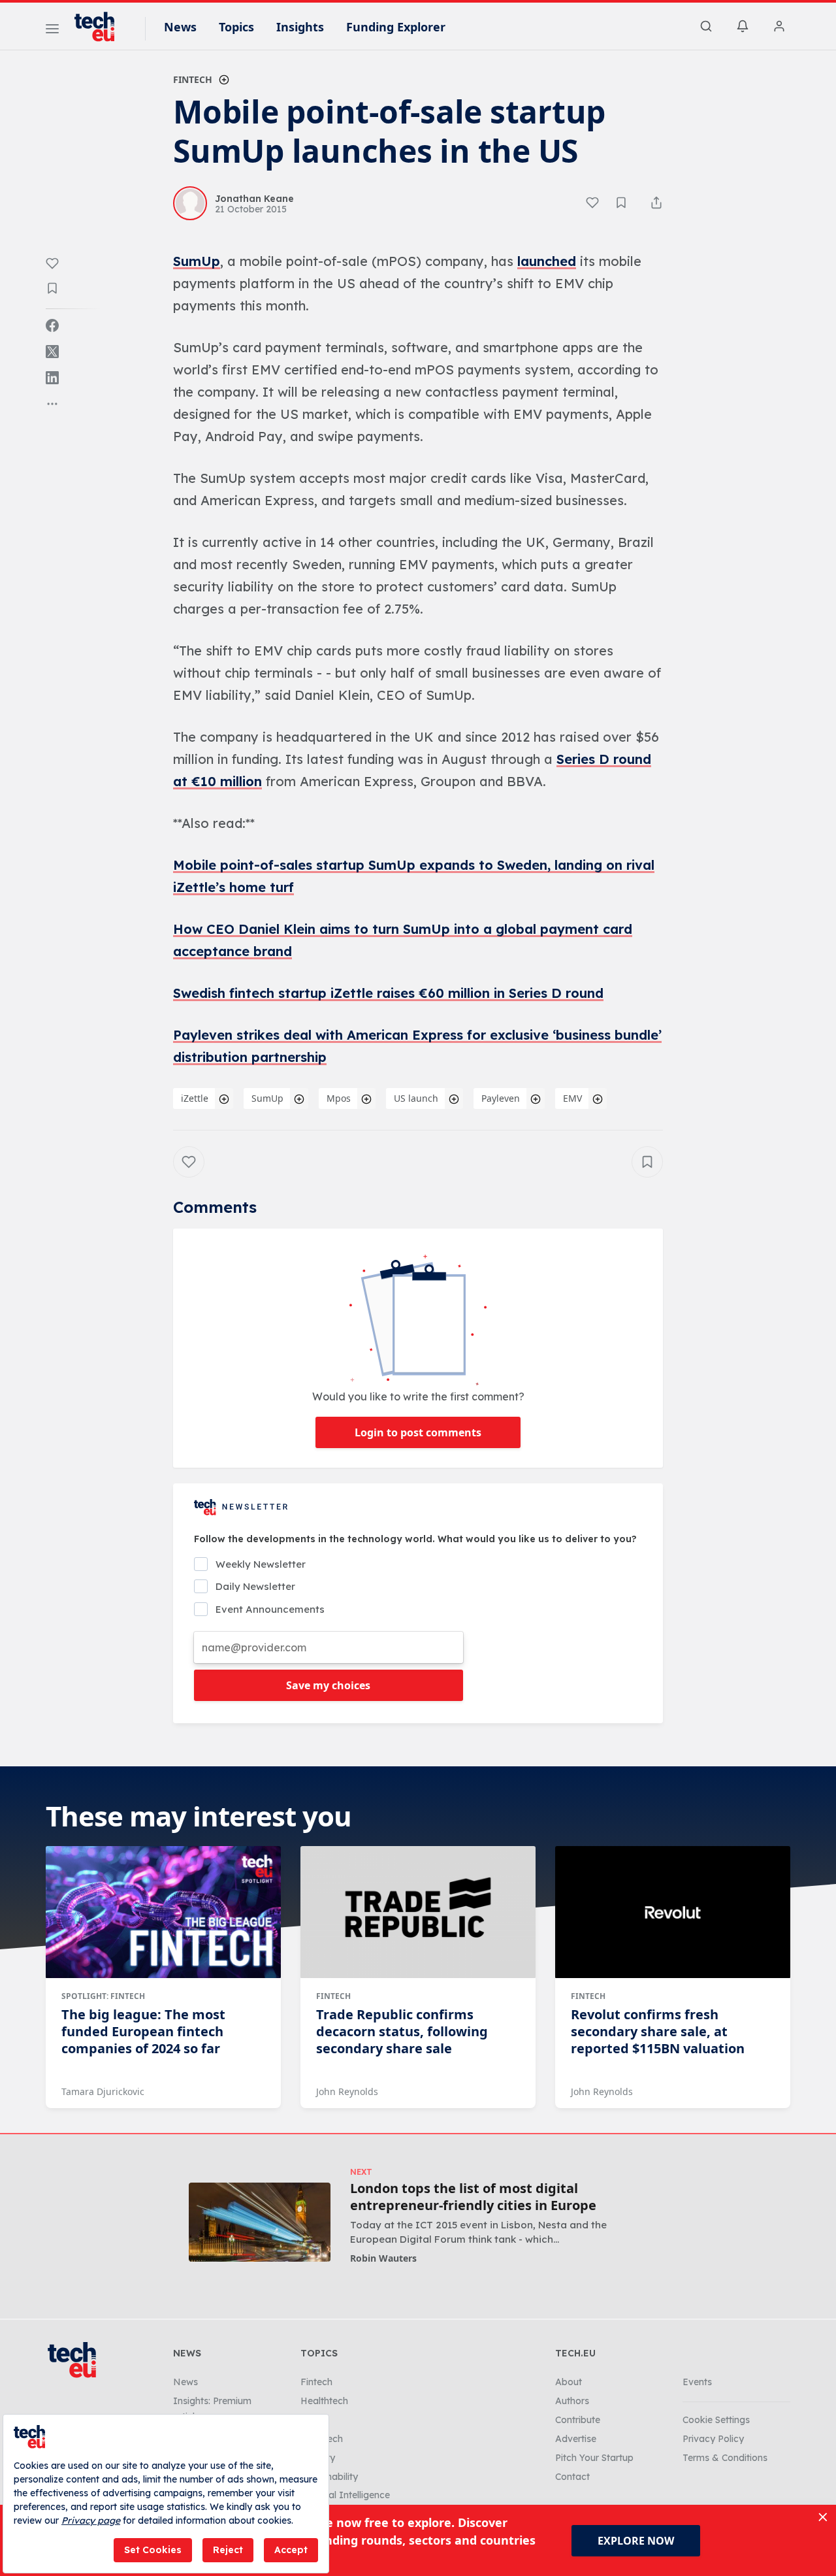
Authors (572, 2401)
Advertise (576, 2439)
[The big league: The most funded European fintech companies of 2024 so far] (163, 1912)
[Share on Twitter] (52, 352)
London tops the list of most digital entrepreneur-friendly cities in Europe (473, 2197)
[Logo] (101, 27)
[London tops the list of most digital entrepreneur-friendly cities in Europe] (260, 2222)
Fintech (193, 79)
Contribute (578, 2420)
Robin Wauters (383, 2258)
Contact (572, 2477)
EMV (572, 1098)
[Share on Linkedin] (52, 378)
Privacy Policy (713, 2439)
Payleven (501, 1098)
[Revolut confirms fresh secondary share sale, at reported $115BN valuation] (673, 1912)
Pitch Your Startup (594, 2458)
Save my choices (328, 1685)
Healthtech (324, 2401)
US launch (416, 1098)
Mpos (339, 1098)
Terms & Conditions (725, 2458)
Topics (236, 27)
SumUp (197, 261)
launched (547, 261)
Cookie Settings (716, 2420)
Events (697, 2382)
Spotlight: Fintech (103, 1996)
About (569, 2382)
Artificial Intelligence (345, 2495)
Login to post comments (418, 1432)
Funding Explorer (396, 27)
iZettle (195, 1098)
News (180, 27)
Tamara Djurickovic (103, 2091)
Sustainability (329, 2477)
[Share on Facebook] (52, 325)
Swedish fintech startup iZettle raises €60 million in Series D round (388, 993)
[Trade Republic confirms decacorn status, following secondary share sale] (418, 1912)
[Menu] (52, 31)
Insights (300, 27)
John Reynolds (347, 2091)
